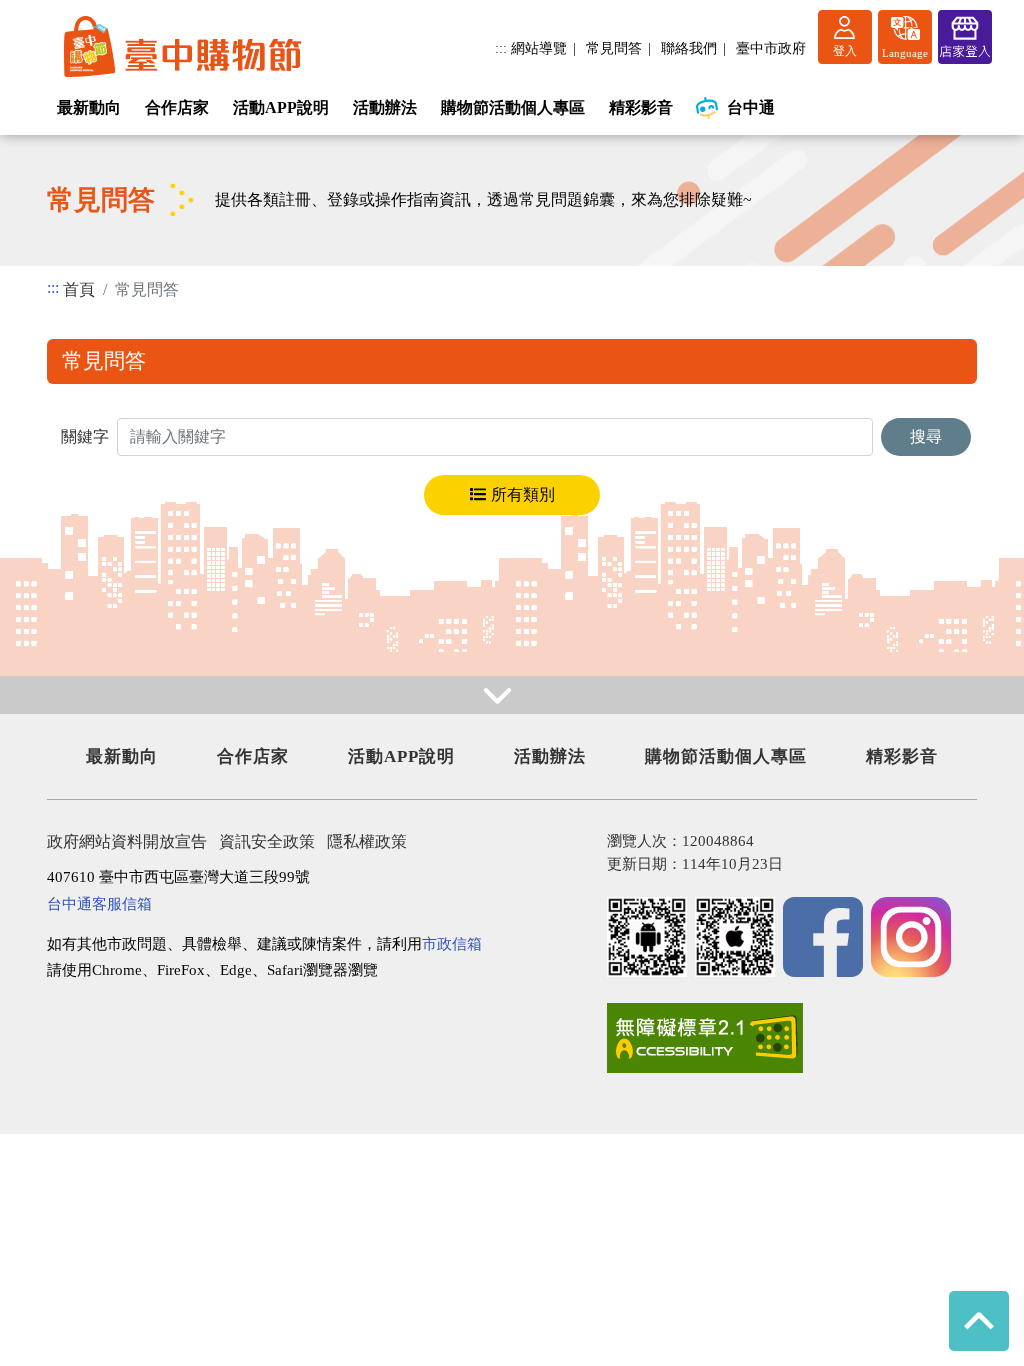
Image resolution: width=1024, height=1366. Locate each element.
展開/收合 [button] (512, 695)
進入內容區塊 (48, 11)
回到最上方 (979, 1321)
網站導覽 (539, 48)
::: (501, 48)
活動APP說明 (281, 107)
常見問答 (614, 48)
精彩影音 (641, 107)
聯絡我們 (689, 48)
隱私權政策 (367, 841)
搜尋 (926, 436)
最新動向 (89, 107)
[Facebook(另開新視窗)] (823, 937)
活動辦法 (385, 107)
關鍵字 (85, 436)
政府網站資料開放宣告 (127, 841)
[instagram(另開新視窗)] (911, 937)
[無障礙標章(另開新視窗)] (705, 1038)
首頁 (79, 289)
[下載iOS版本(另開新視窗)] (735, 937)
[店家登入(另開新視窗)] (965, 37)
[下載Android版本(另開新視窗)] (647, 937)
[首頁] (182, 47)
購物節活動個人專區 (513, 107)
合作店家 (177, 107)
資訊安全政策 (267, 841)
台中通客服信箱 (99, 903)
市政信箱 (452, 943)
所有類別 (523, 494)
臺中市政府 (771, 48)
